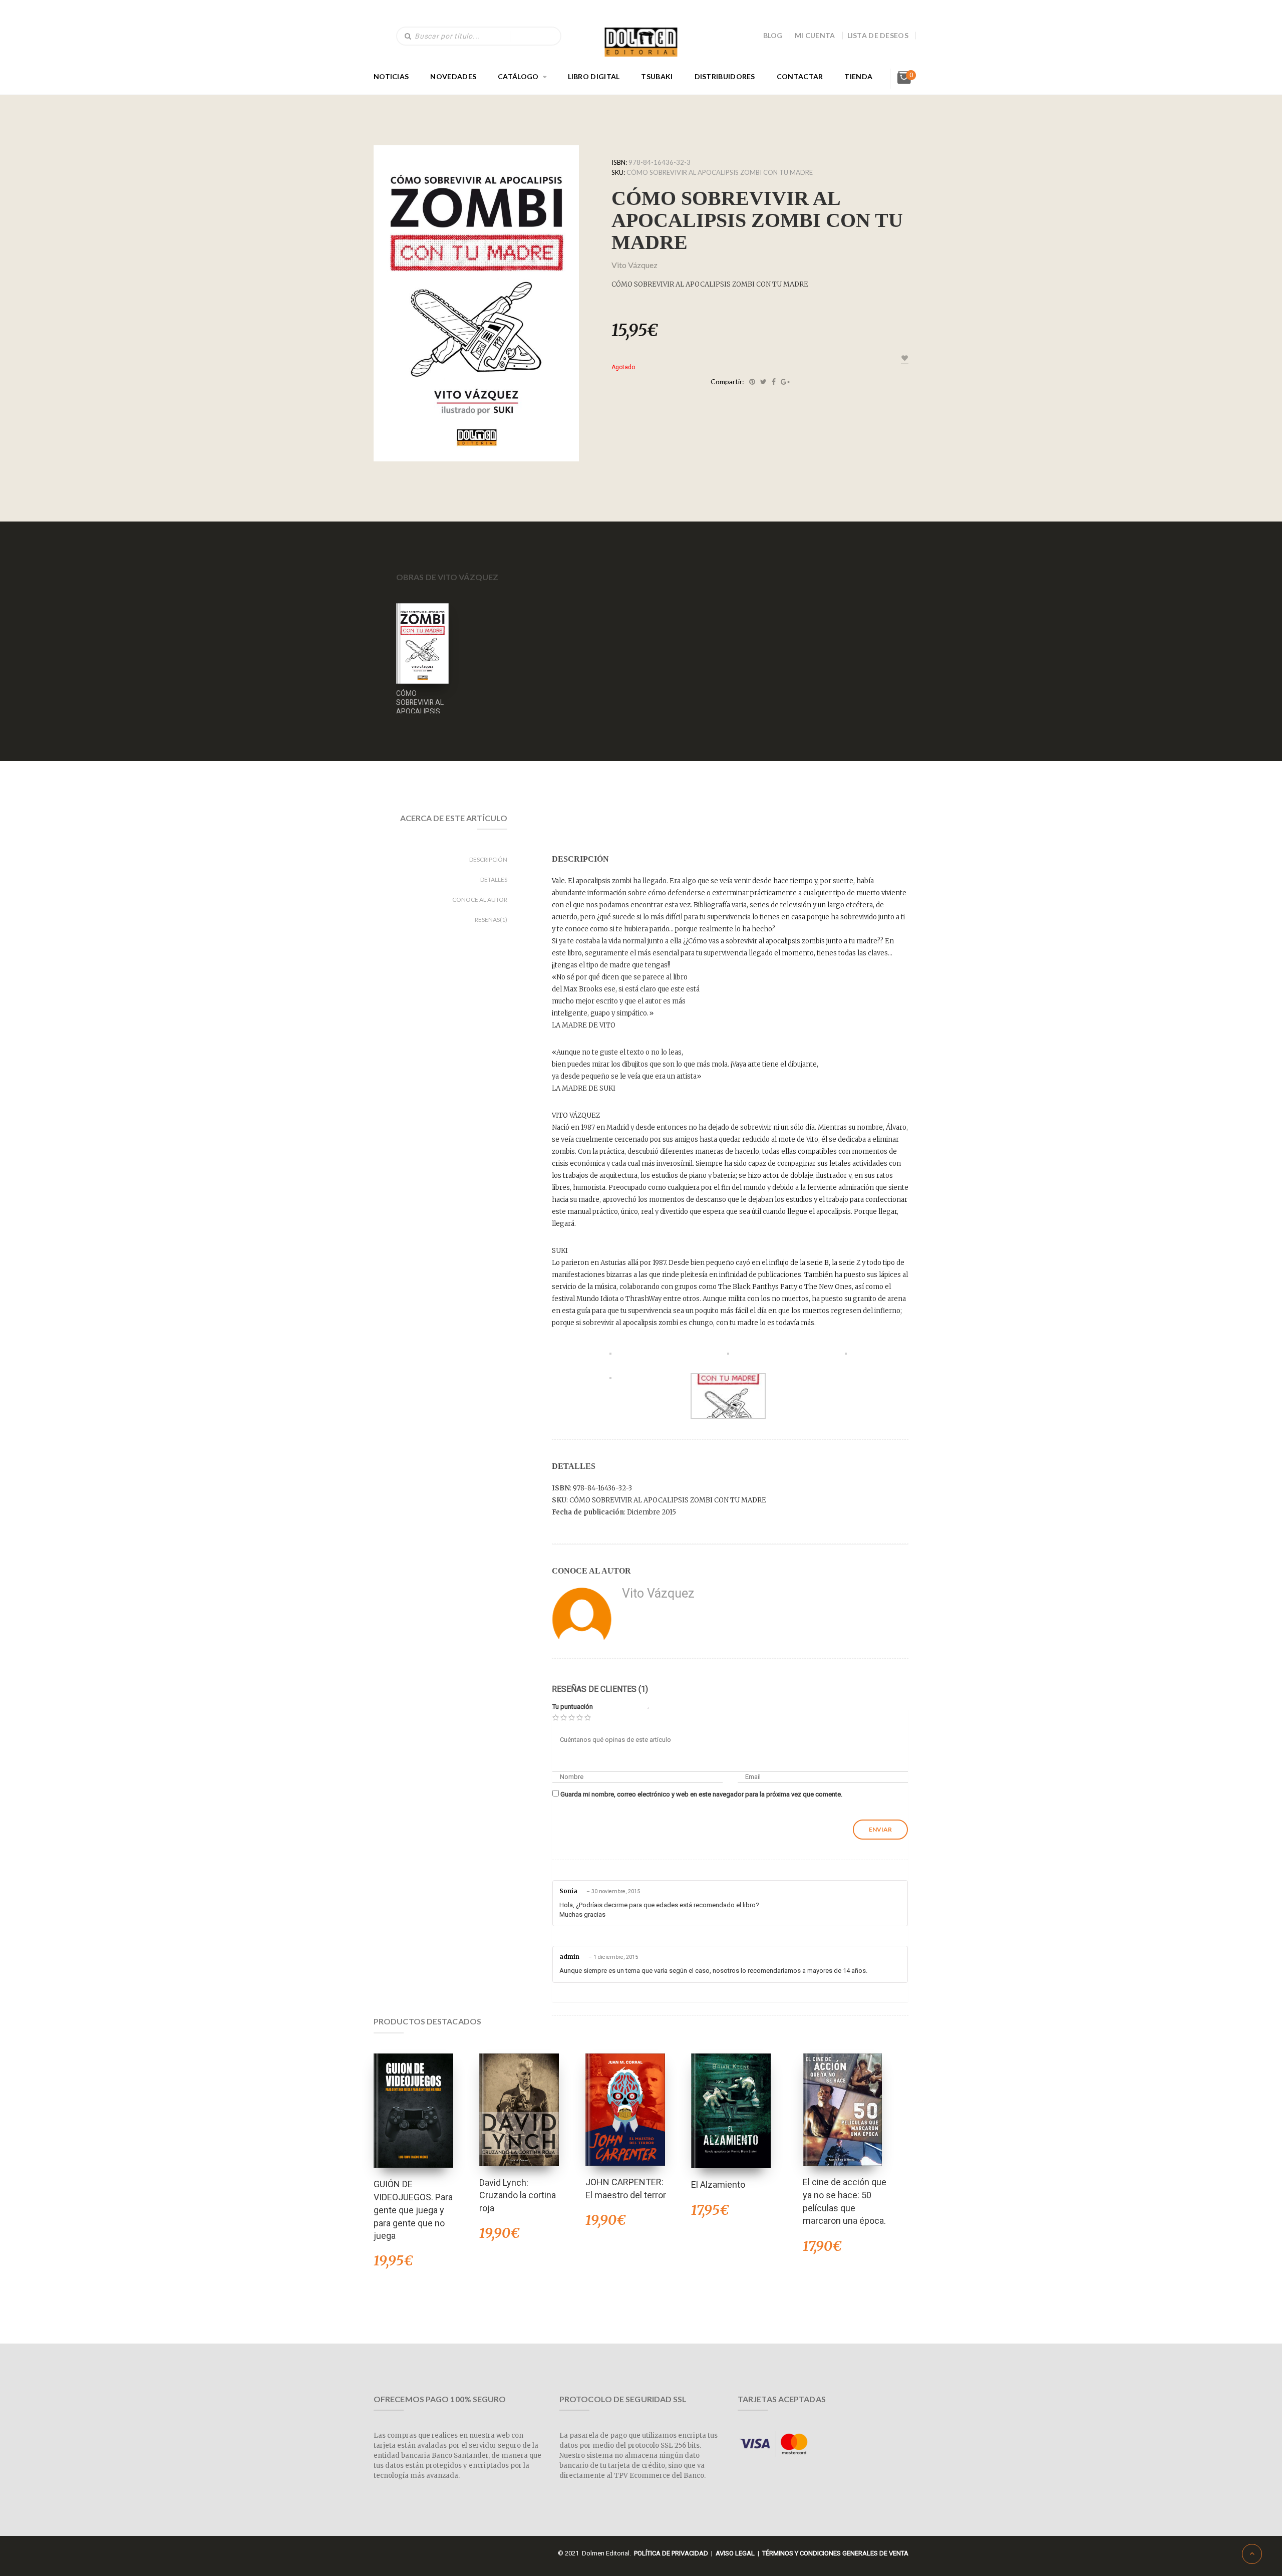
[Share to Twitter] (763, 382)
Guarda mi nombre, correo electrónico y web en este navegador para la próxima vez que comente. (701, 1794)
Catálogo (518, 76)
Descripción (488, 859)
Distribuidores (725, 76)
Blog (773, 35)
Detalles (494, 879)
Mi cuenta (815, 35)
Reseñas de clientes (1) (600, 1689)
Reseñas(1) (491, 920)
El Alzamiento (718, 2184)
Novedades (453, 76)
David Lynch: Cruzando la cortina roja (518, 2195)
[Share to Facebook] (774, 382)
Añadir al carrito (413, 2097)
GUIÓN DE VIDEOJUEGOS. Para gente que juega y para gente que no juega (413, 2210)
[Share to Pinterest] (752, 382)
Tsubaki (657, 76)
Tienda (858, 76)
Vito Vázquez (634, 265)
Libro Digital (594, 76)
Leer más (423, 630)
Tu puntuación (573, 1707)
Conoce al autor (480, 899)
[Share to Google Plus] (785, 382)
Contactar (800, 76)
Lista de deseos (878, 35)
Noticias (391, 76)
